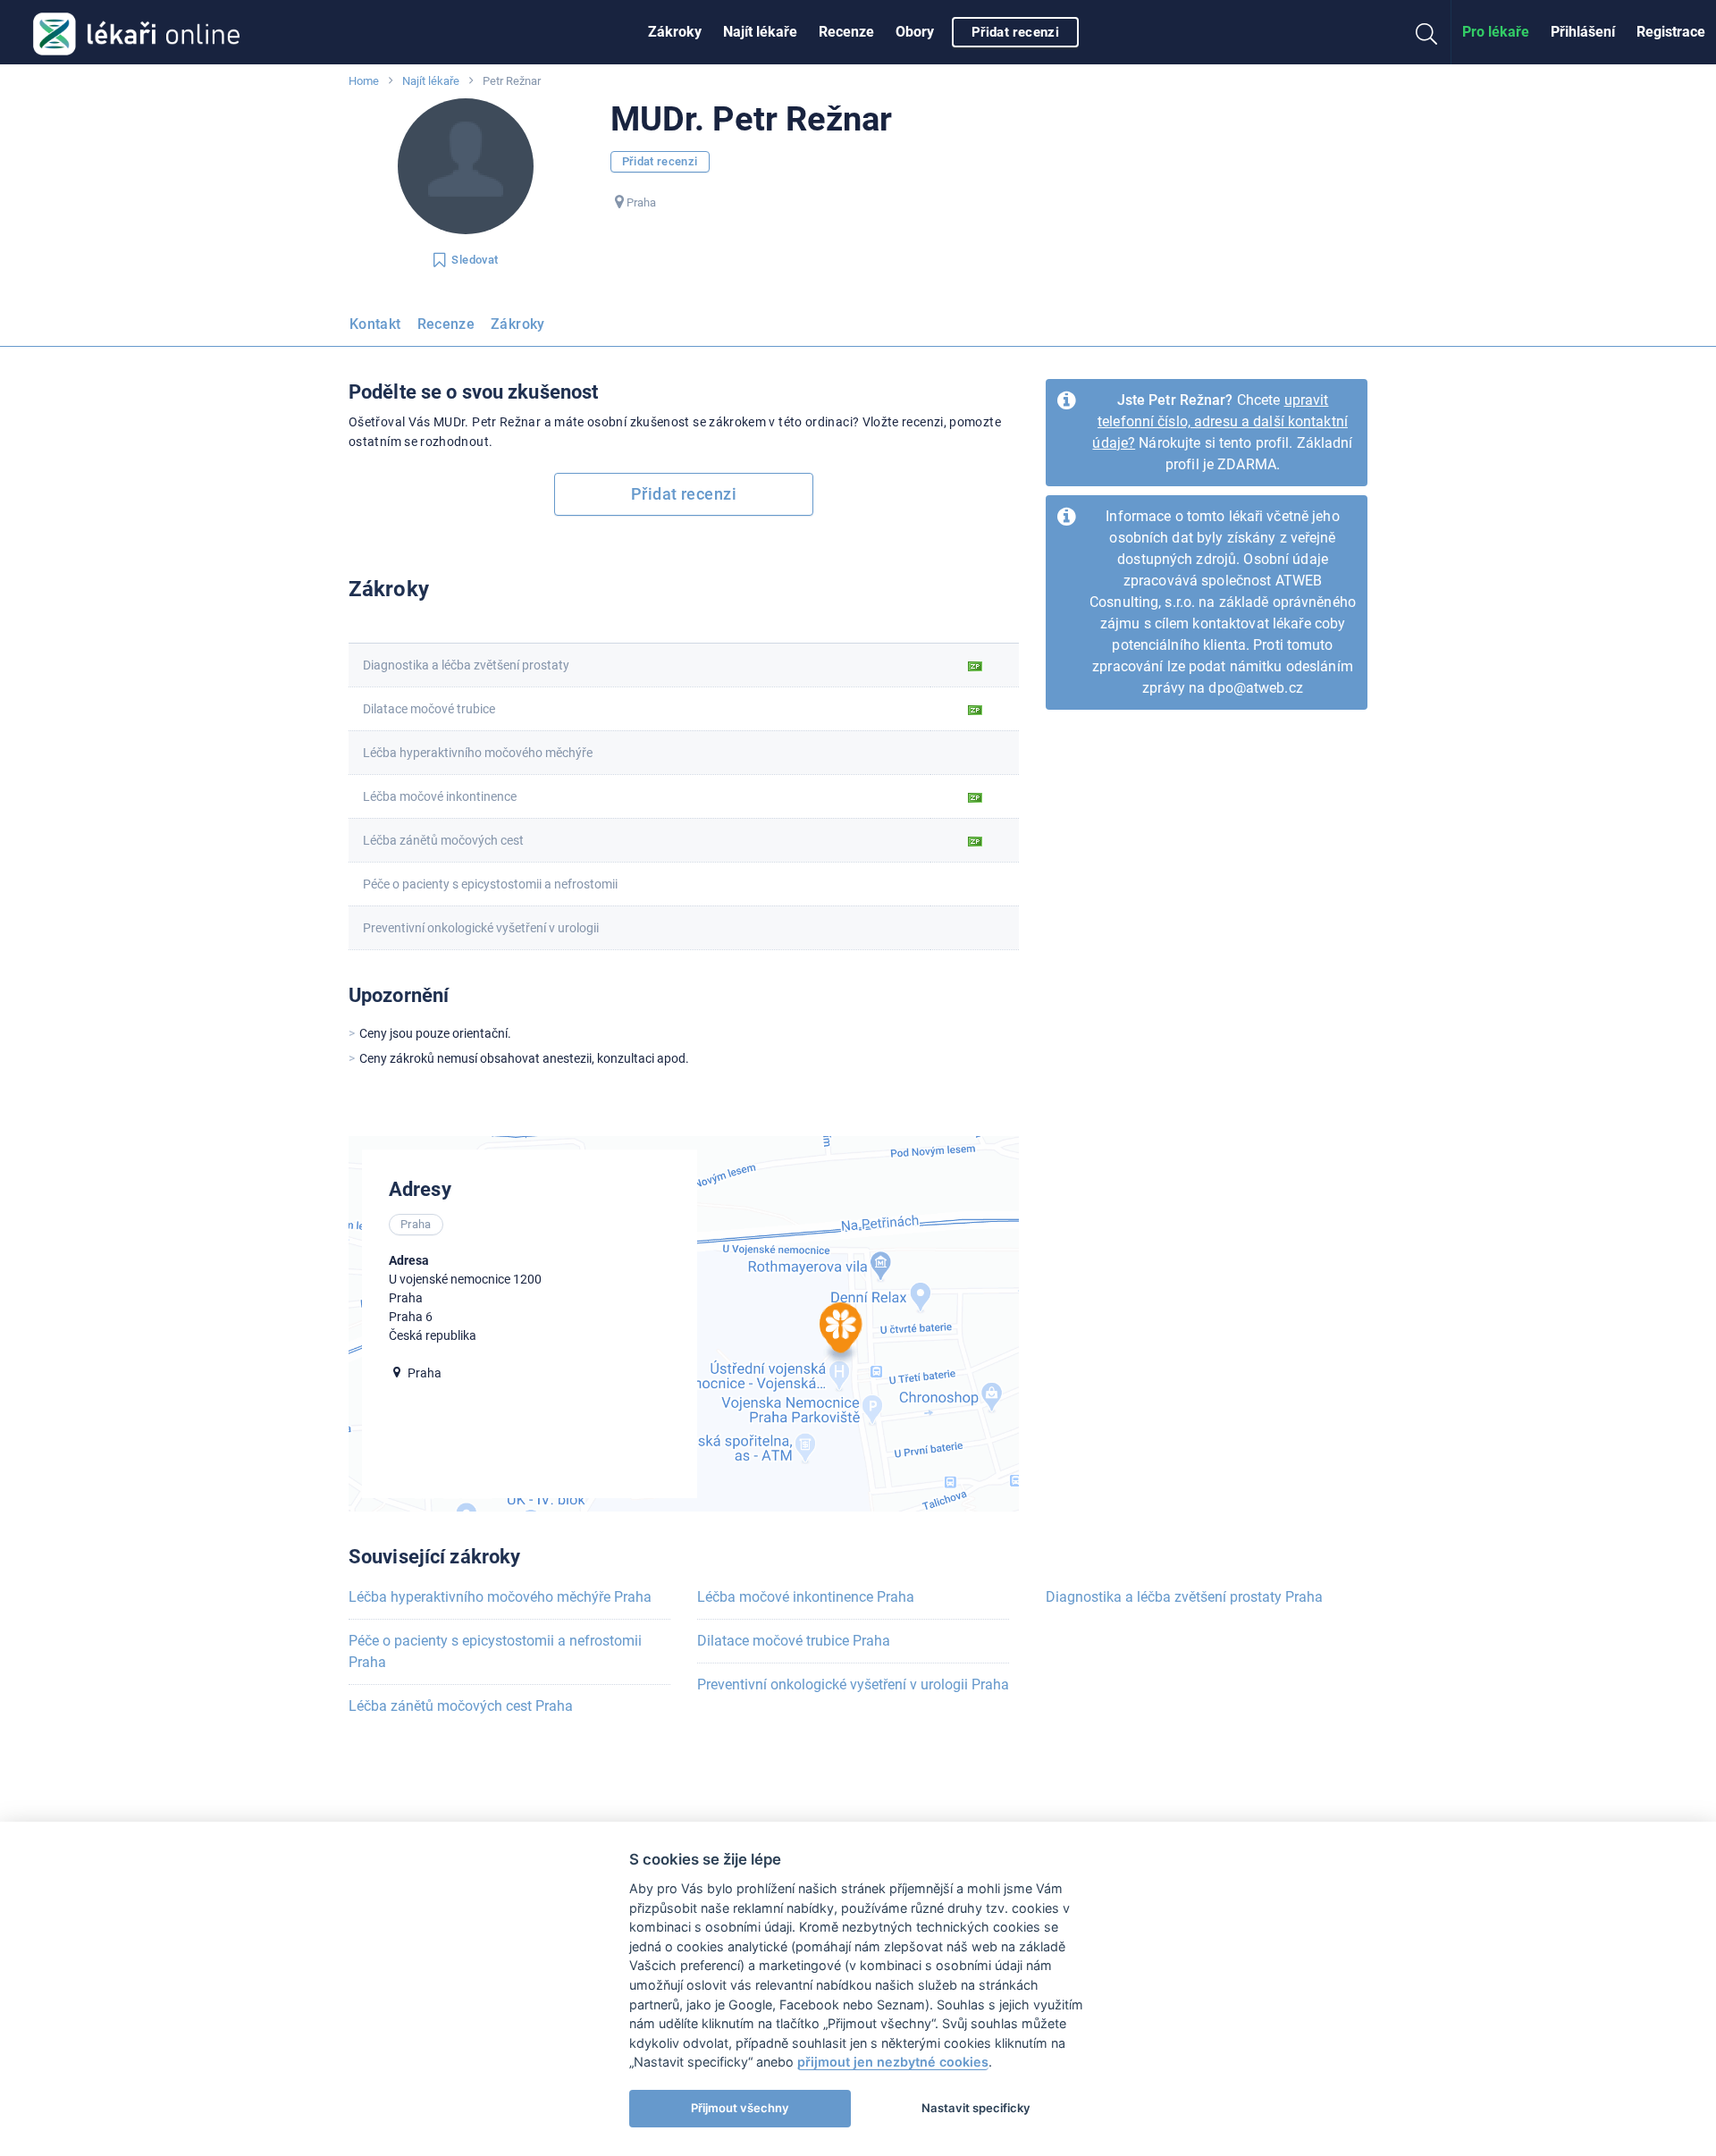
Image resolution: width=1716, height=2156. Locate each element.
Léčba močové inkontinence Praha (806, 1597)
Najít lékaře (760, 32)
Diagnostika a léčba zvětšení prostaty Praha (1184, 1597)
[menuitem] (675, 32)
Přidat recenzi (1015, 32)
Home (364, 81)
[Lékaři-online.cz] (136, 32)
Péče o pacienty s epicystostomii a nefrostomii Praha (495, 1651)
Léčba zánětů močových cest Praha (461, 1706)
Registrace (1671, 32)
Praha (641, 202)
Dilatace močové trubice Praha (794, 1641)
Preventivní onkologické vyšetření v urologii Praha (853, 1684)
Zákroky (675, 32)
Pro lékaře (1496, 32)
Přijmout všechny (740, 2108)
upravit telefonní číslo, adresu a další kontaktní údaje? (1220, 421)
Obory (915, 32)
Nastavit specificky (976, 2108)
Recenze (846, 32)
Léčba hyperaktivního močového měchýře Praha (500, 1597)
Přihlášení (1583, 32)
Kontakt (375, 324)
